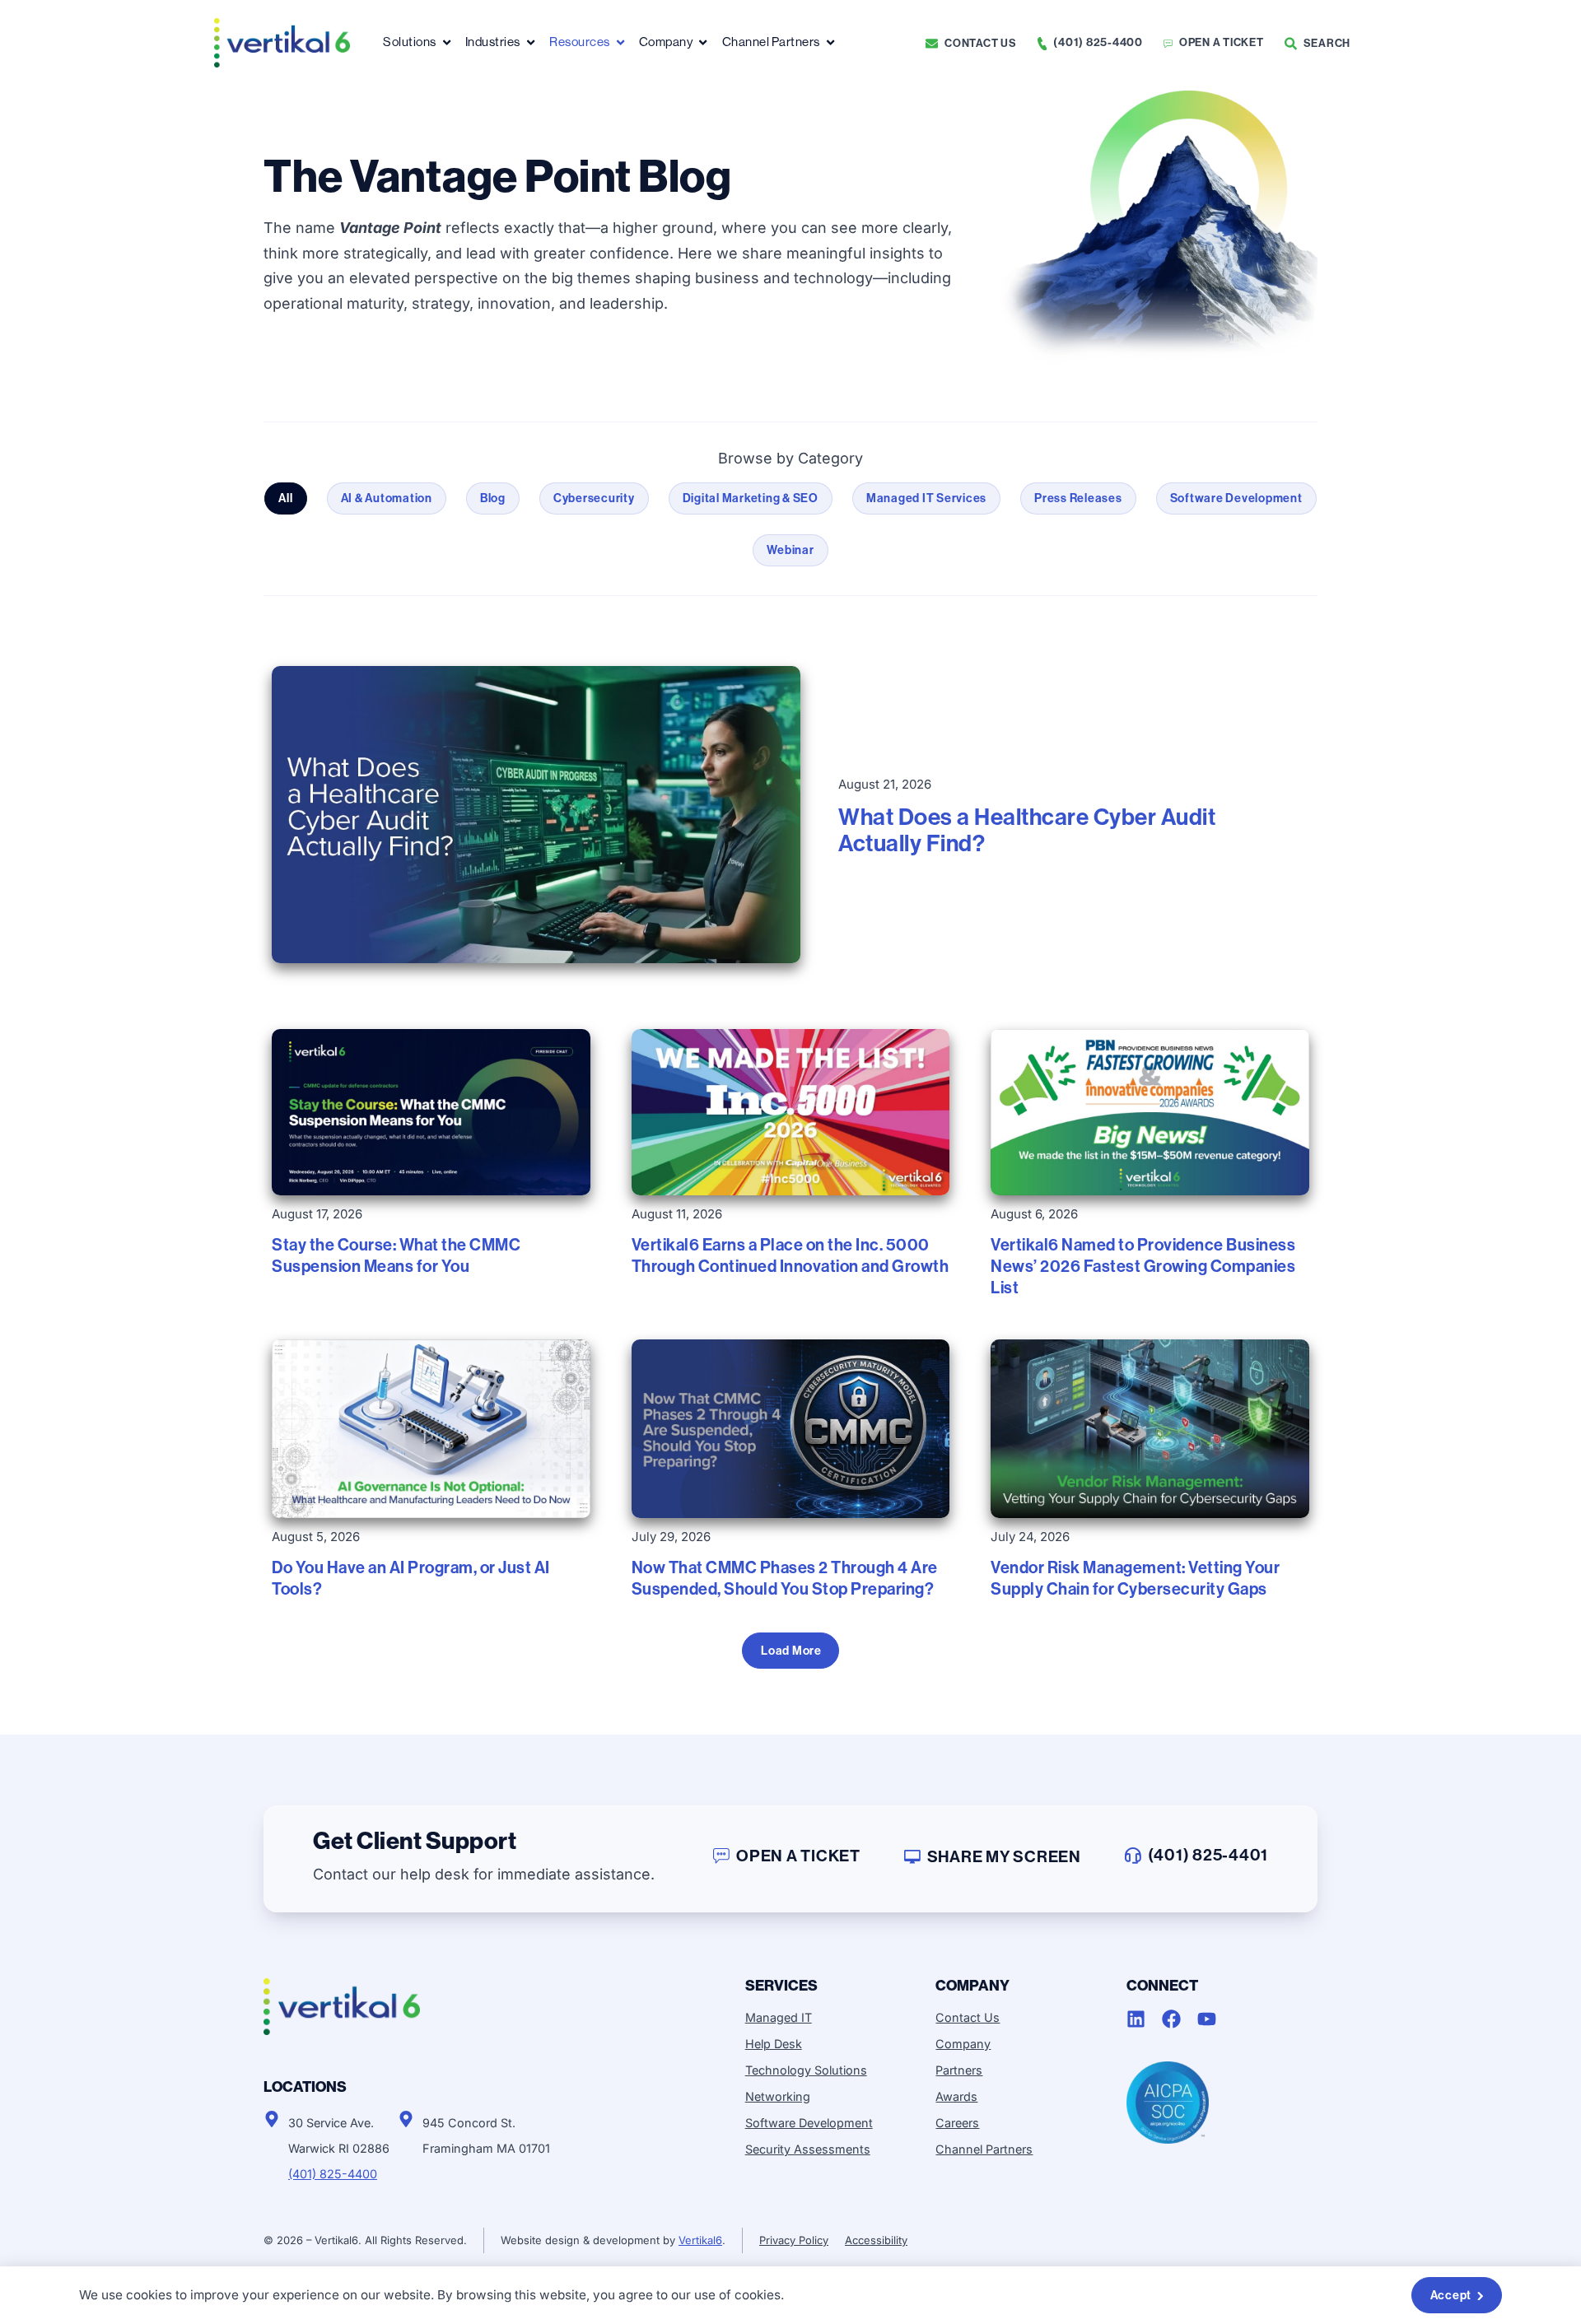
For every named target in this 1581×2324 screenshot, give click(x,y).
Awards (956, 2096)
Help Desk (774, 2044)
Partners (959, 2070)
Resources (580, 42)
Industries (493, 42)
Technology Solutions (806, 2070)
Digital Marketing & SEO (751, 498)
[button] (790, 1651)
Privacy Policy (794, 2240)
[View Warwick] (272, 2119)
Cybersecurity (594, 498)
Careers (957, 2123)
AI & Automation (387, 498)
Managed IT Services (926, 498)
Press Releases (1078, 498)
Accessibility (876, 2240)
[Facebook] (1171, 2019)
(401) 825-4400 (333, 2174)
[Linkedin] (1136, 2019)
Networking (778, 2096)
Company (666, 42)
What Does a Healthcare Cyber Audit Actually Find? (1027, 830)
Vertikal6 (700, 2240)
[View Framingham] (406, 2119)
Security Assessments (808, 2149)
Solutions (410, 42)
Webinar (790, 550)
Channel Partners (771, 42)
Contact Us (968, 2017)
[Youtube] (1207, 2019)
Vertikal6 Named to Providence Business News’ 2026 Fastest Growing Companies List (1143, 1266)
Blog (493, 498)
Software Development (1236, 498)
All (285, 498)
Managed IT (779, 2017)
